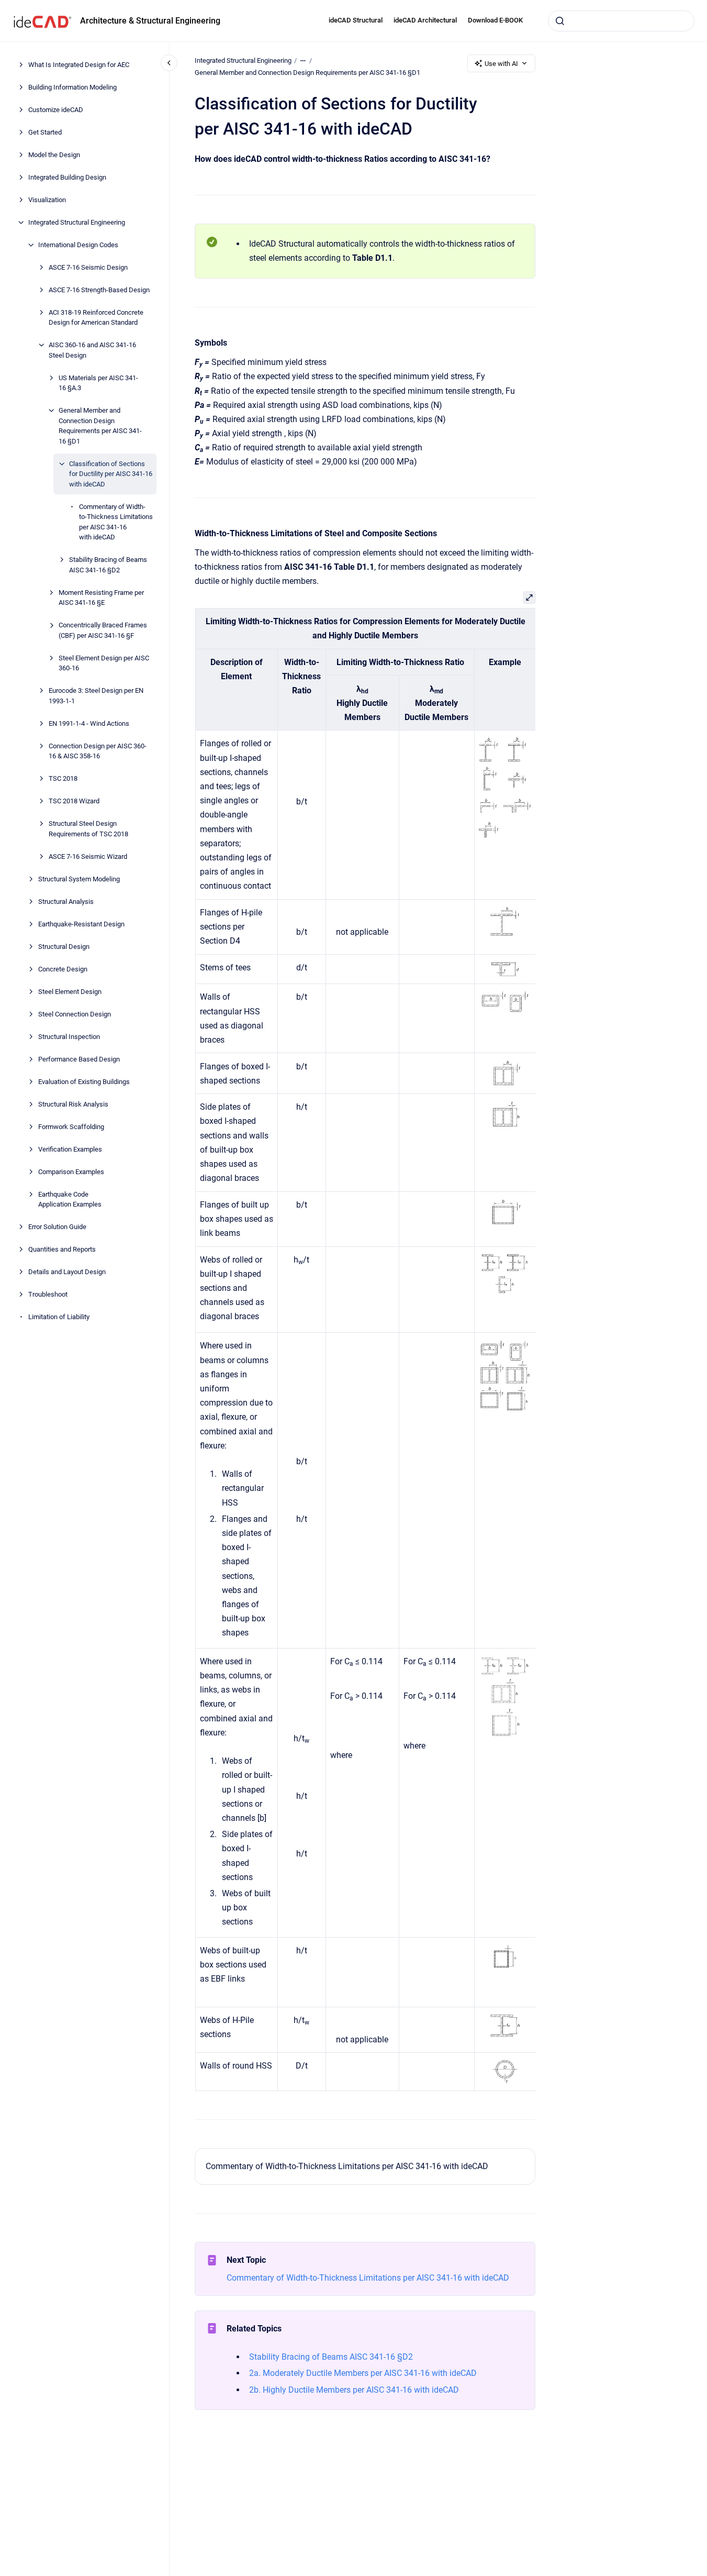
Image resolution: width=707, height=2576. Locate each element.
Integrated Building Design (67, 177)
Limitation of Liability (59, 1317)
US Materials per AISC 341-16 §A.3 (98, 383)
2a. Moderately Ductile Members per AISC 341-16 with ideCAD (363, 2373)
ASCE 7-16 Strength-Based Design (99, 290)
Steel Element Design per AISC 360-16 (104, 663)
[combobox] (621, 21)
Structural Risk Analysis (73, 1104)
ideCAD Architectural (425, 20)
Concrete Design (63, 969)
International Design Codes (78, 245)
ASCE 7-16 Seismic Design (88, 267)
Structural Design (64, 947)
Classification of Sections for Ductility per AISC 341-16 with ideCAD (111, 474)
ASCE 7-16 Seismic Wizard (88, 856)
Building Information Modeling (72, 87)
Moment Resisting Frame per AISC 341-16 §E (101, 598)
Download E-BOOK (495, 20)
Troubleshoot (48, 1294)
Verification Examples (70, 1149)
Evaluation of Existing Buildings (84, 1082)
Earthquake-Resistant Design (81, 924)
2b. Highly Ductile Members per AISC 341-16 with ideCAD (354, 2390)
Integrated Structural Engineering (77, 222)
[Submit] (560, 21)
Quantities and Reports (62, 1249)
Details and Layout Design (67, 1272)
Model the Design (54, 155)
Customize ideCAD (56, 110)
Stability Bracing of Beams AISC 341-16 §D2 (108, 565)
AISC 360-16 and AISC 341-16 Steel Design (92, 350)
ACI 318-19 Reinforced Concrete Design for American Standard (96, 318)
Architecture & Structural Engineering (150, 21)
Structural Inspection (69, 1037)
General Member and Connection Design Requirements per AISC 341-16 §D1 (100, 426)
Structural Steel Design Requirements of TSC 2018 (88, 829)
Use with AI (501, 64)
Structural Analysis (66, 902)
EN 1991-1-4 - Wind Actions (89, 723)
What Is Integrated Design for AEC (79, 65)
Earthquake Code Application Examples (70, 1199)
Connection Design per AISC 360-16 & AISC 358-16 (98, 751)
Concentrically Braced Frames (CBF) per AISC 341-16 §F (103, 630)
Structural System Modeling (79, 879)
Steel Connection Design (75, 1014)
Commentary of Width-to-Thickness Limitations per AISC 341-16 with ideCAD (116, 522)
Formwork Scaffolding (71, 1127)
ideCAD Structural (356, 20)
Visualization (47, 200)
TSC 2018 (63, 778)
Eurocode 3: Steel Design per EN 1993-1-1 (96, 696)
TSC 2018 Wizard (74, 801)
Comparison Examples (71, 1172)
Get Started (45, 132)
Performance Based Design (79, 1059)
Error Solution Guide (57, 1227)
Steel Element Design (70, 992)
